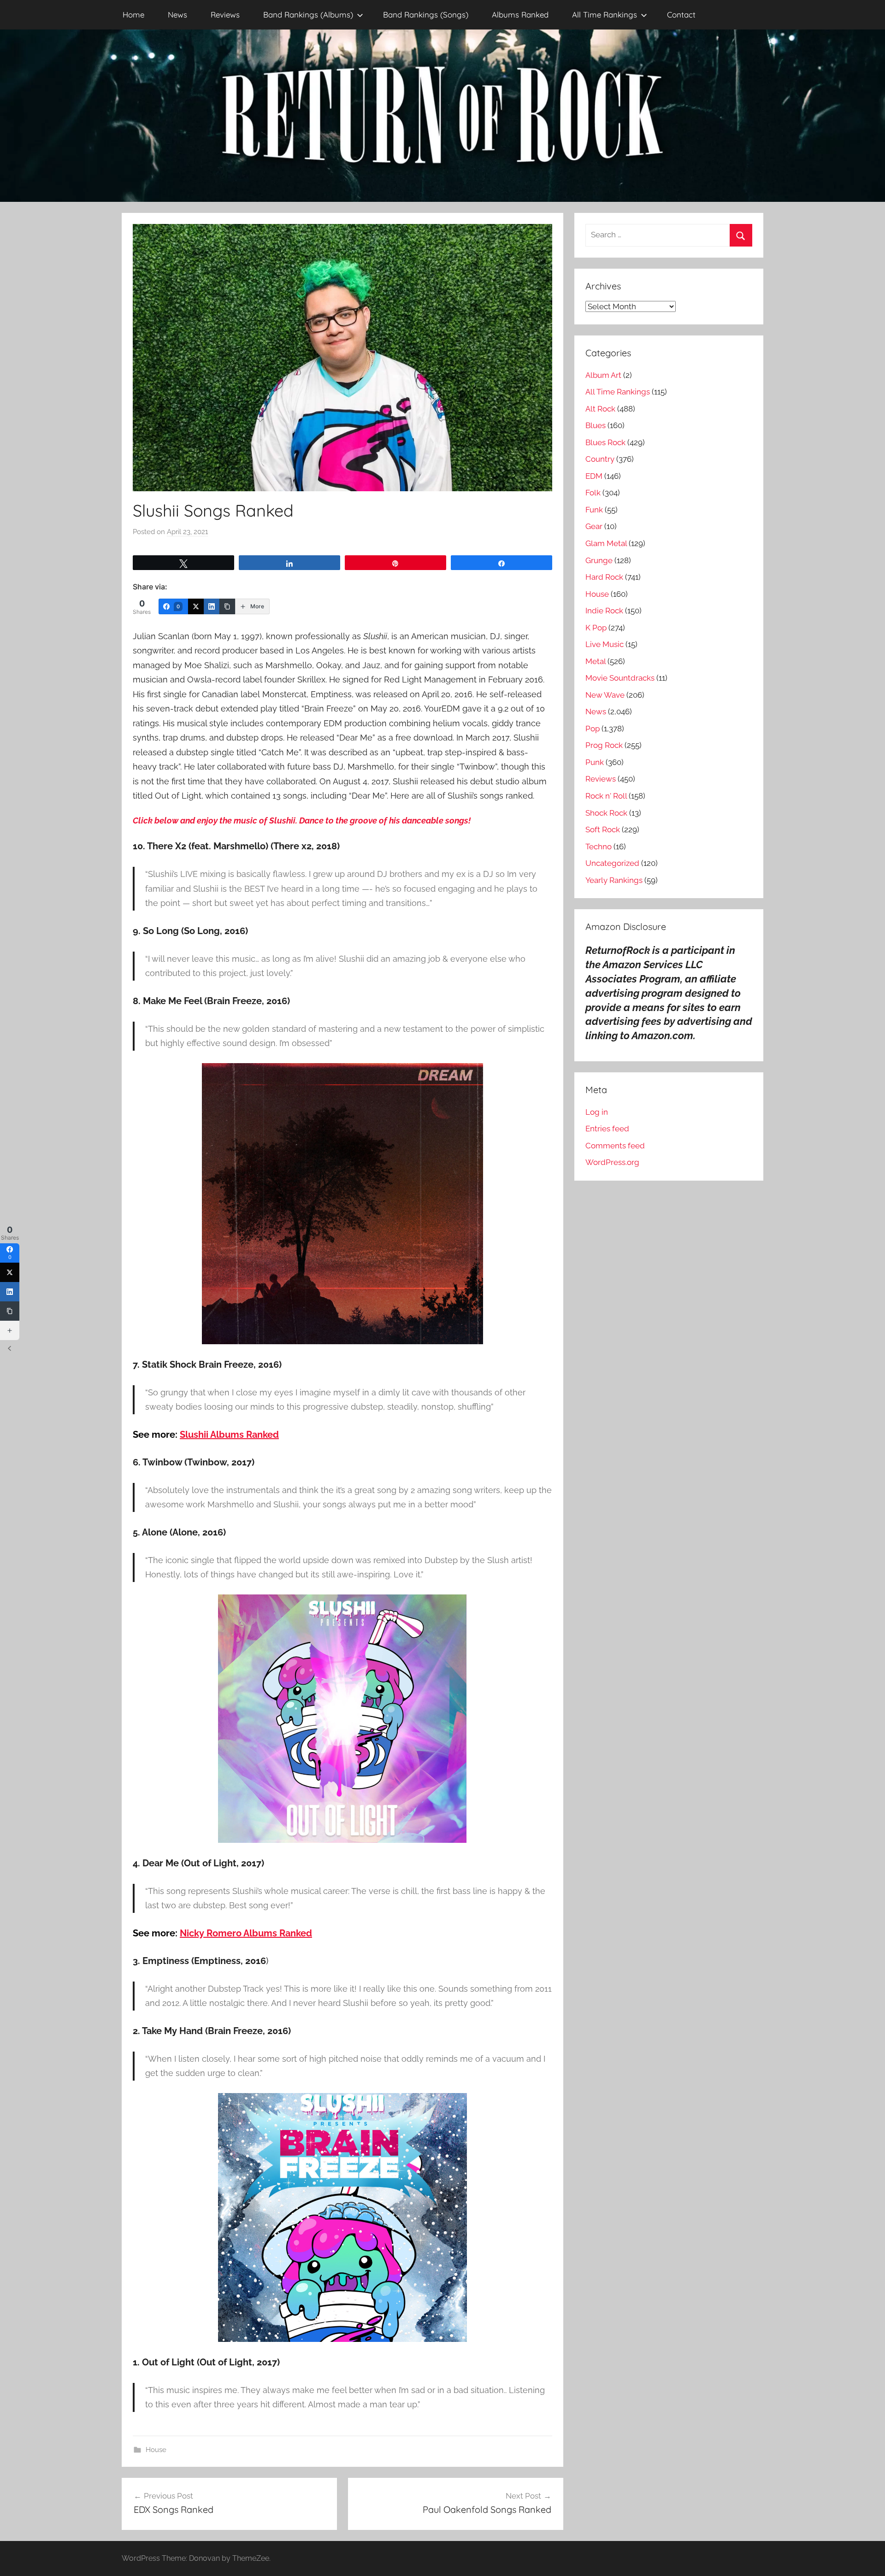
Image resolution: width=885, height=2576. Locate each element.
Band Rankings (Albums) (308, 15)
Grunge (599, 560)
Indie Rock (604, 611)
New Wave (605, 695)
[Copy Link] (227, 606)
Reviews (225, 15)
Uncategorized (612, 863)
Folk (593, 493)
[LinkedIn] (212, 606)
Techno (599, 847)
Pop (593, 729)
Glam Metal (606, 543)
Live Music (605, 644)
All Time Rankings (605, 15)
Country (600, 459)
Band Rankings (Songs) (426, 15)
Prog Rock (604, 745)
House (156, 2450)
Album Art (603, 375)
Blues (596, 425)
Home (133, 15)
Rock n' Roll (606, 796)
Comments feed (615, 1146)
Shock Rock (606, 813)
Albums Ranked (520, 15)
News (177, 15)
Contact (681, 15)
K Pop (596, 628)
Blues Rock (605, 442)
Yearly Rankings (614, 880)
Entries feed (607, 1129)
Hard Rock (604, 577)
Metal (596, 661)
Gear (594, 526)
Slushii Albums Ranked (229, 1435)
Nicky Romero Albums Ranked (246, 1933)
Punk (595, 762)
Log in (597, 1112)
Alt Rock (600, 409)
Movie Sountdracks (620, 678)
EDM (594, 476)
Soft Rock (603, 829)
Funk (594, 510)
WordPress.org (612, 1162)
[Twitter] (196, 606)
